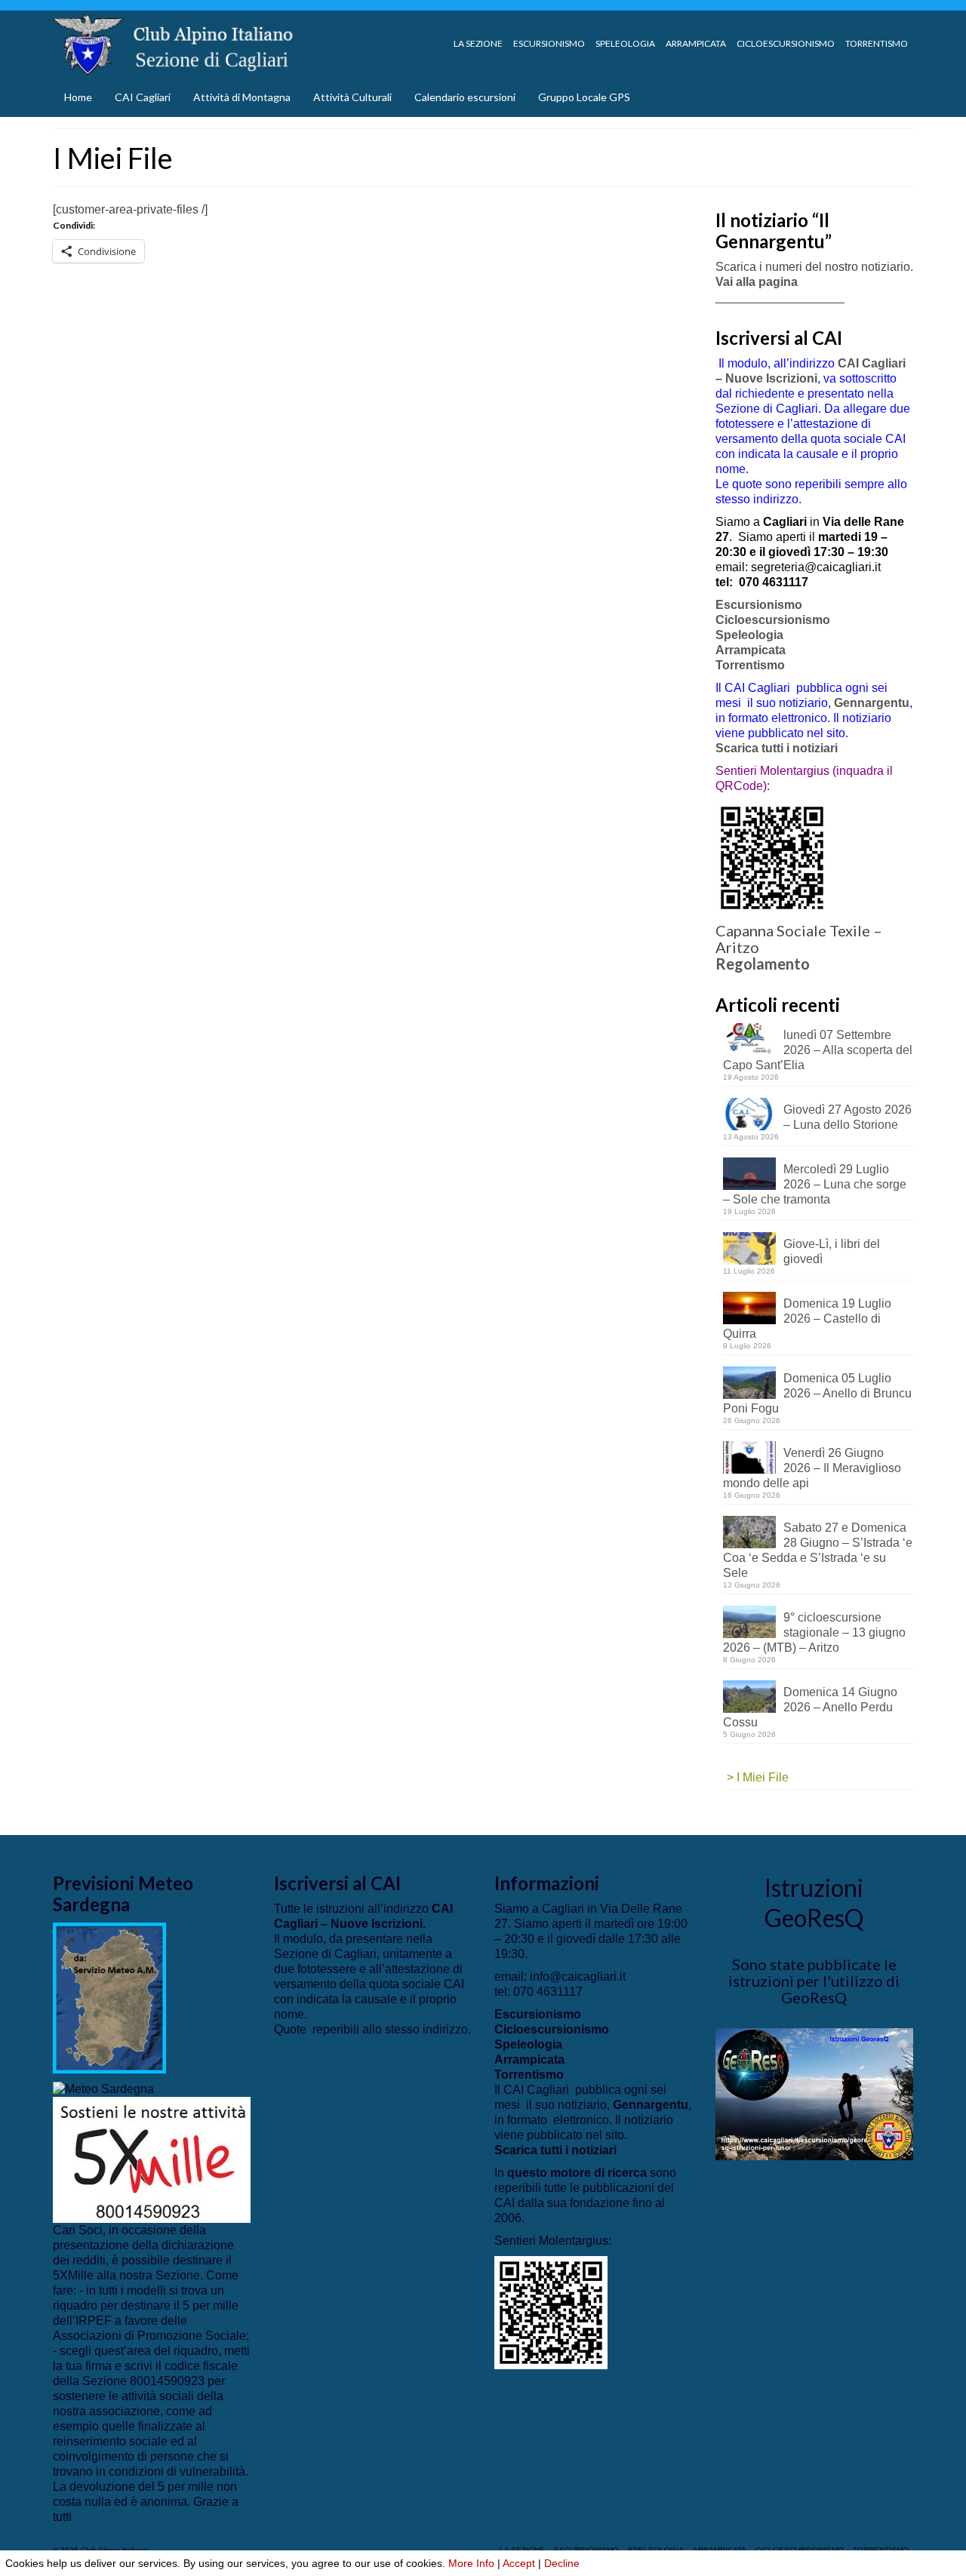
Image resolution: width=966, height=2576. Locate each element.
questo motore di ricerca (577, 2173)
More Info (471, 2563)
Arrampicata (751, 650)
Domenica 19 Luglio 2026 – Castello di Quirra (807, 1319)
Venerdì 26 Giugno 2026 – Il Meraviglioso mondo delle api (812, 1468)
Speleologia (749, 635)
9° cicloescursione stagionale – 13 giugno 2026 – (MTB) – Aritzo (814, 1632)
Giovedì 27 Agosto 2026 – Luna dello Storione (848, 1117)
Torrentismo (750, 665)
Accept (519, 2563)
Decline (562, 2563)
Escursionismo (759, 605)
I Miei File (763, 1777)
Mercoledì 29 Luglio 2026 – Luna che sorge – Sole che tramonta (815, 1184)
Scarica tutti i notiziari (778, 748)
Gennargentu (872, 703)
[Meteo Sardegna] (103, 2088)
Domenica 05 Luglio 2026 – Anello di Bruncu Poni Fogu (817, 1393)
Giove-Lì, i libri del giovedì (832, 1251)
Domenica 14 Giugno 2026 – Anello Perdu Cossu (810, 1707)
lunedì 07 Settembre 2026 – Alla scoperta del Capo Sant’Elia (818, 1050)
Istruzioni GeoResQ (814, 1903)
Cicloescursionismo (773, 620)
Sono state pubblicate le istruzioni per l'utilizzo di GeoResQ (814, 1981)
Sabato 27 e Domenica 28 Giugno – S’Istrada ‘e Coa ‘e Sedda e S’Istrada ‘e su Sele (818, 1550)
